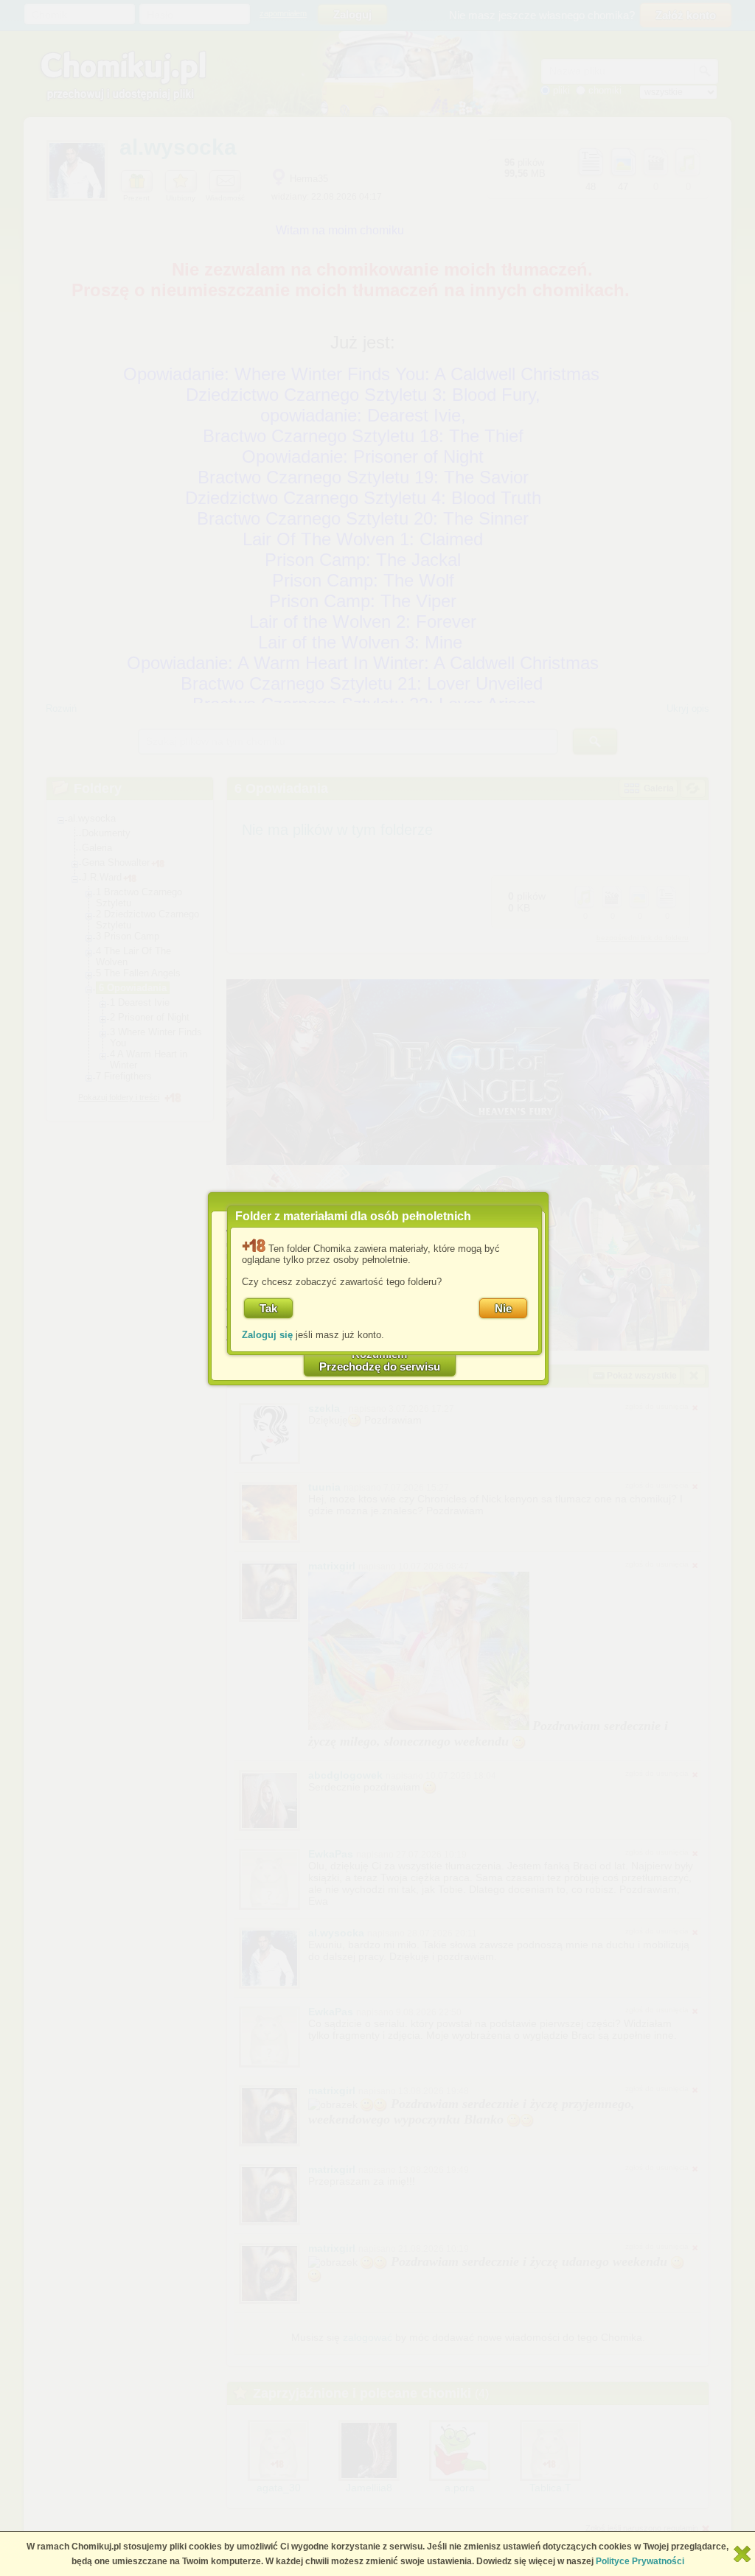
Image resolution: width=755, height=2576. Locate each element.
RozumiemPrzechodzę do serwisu (380, 1360)
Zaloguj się (267, 1335)
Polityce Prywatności (640, 2561)
